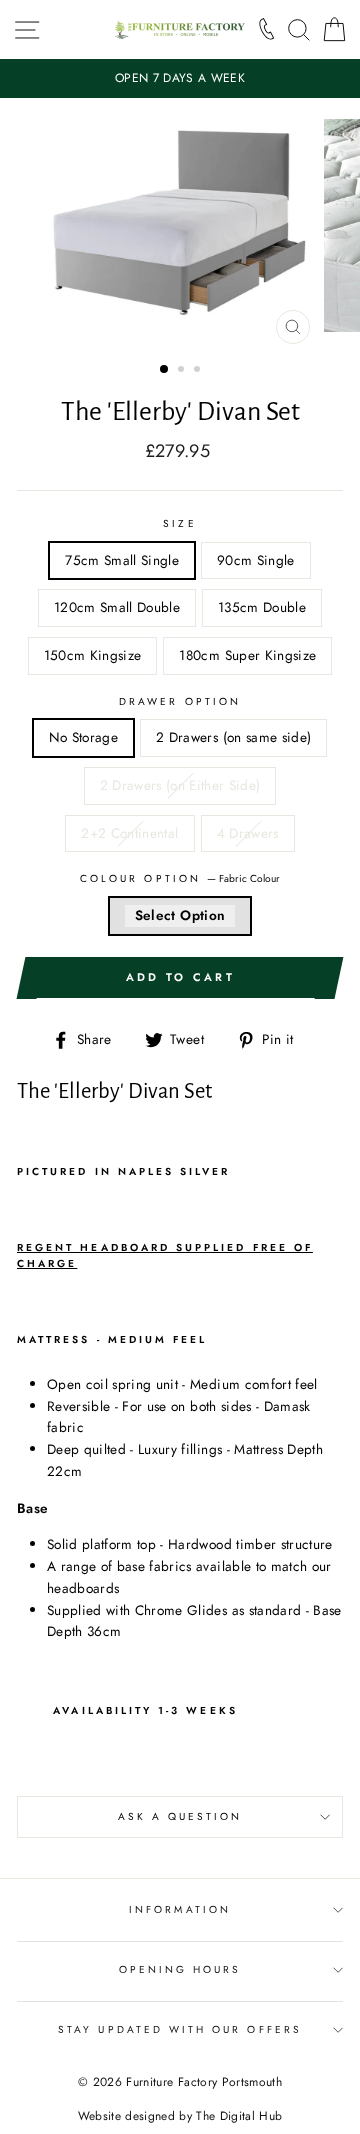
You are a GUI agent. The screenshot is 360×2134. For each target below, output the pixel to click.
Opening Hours (180, 1969)
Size (179, 523)
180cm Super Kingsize (247, 655)
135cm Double (262, 607)
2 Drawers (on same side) (233, 737)
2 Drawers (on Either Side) (180, 785)
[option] (180, 78)
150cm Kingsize (93, 655)
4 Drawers (248, 833)
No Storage (83, 737)
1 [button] (165, 370)
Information (180, 1909)
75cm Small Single (122, 560)
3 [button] (199, 371)
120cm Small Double (117, 607)
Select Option (180, 915)
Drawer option (180, 701)
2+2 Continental (129, 833)
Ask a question (180, 1816)
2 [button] (183, 371)
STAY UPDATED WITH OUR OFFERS (180, 2029)
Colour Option (180, 878)
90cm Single (256, 560)
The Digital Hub (239, 2116)
